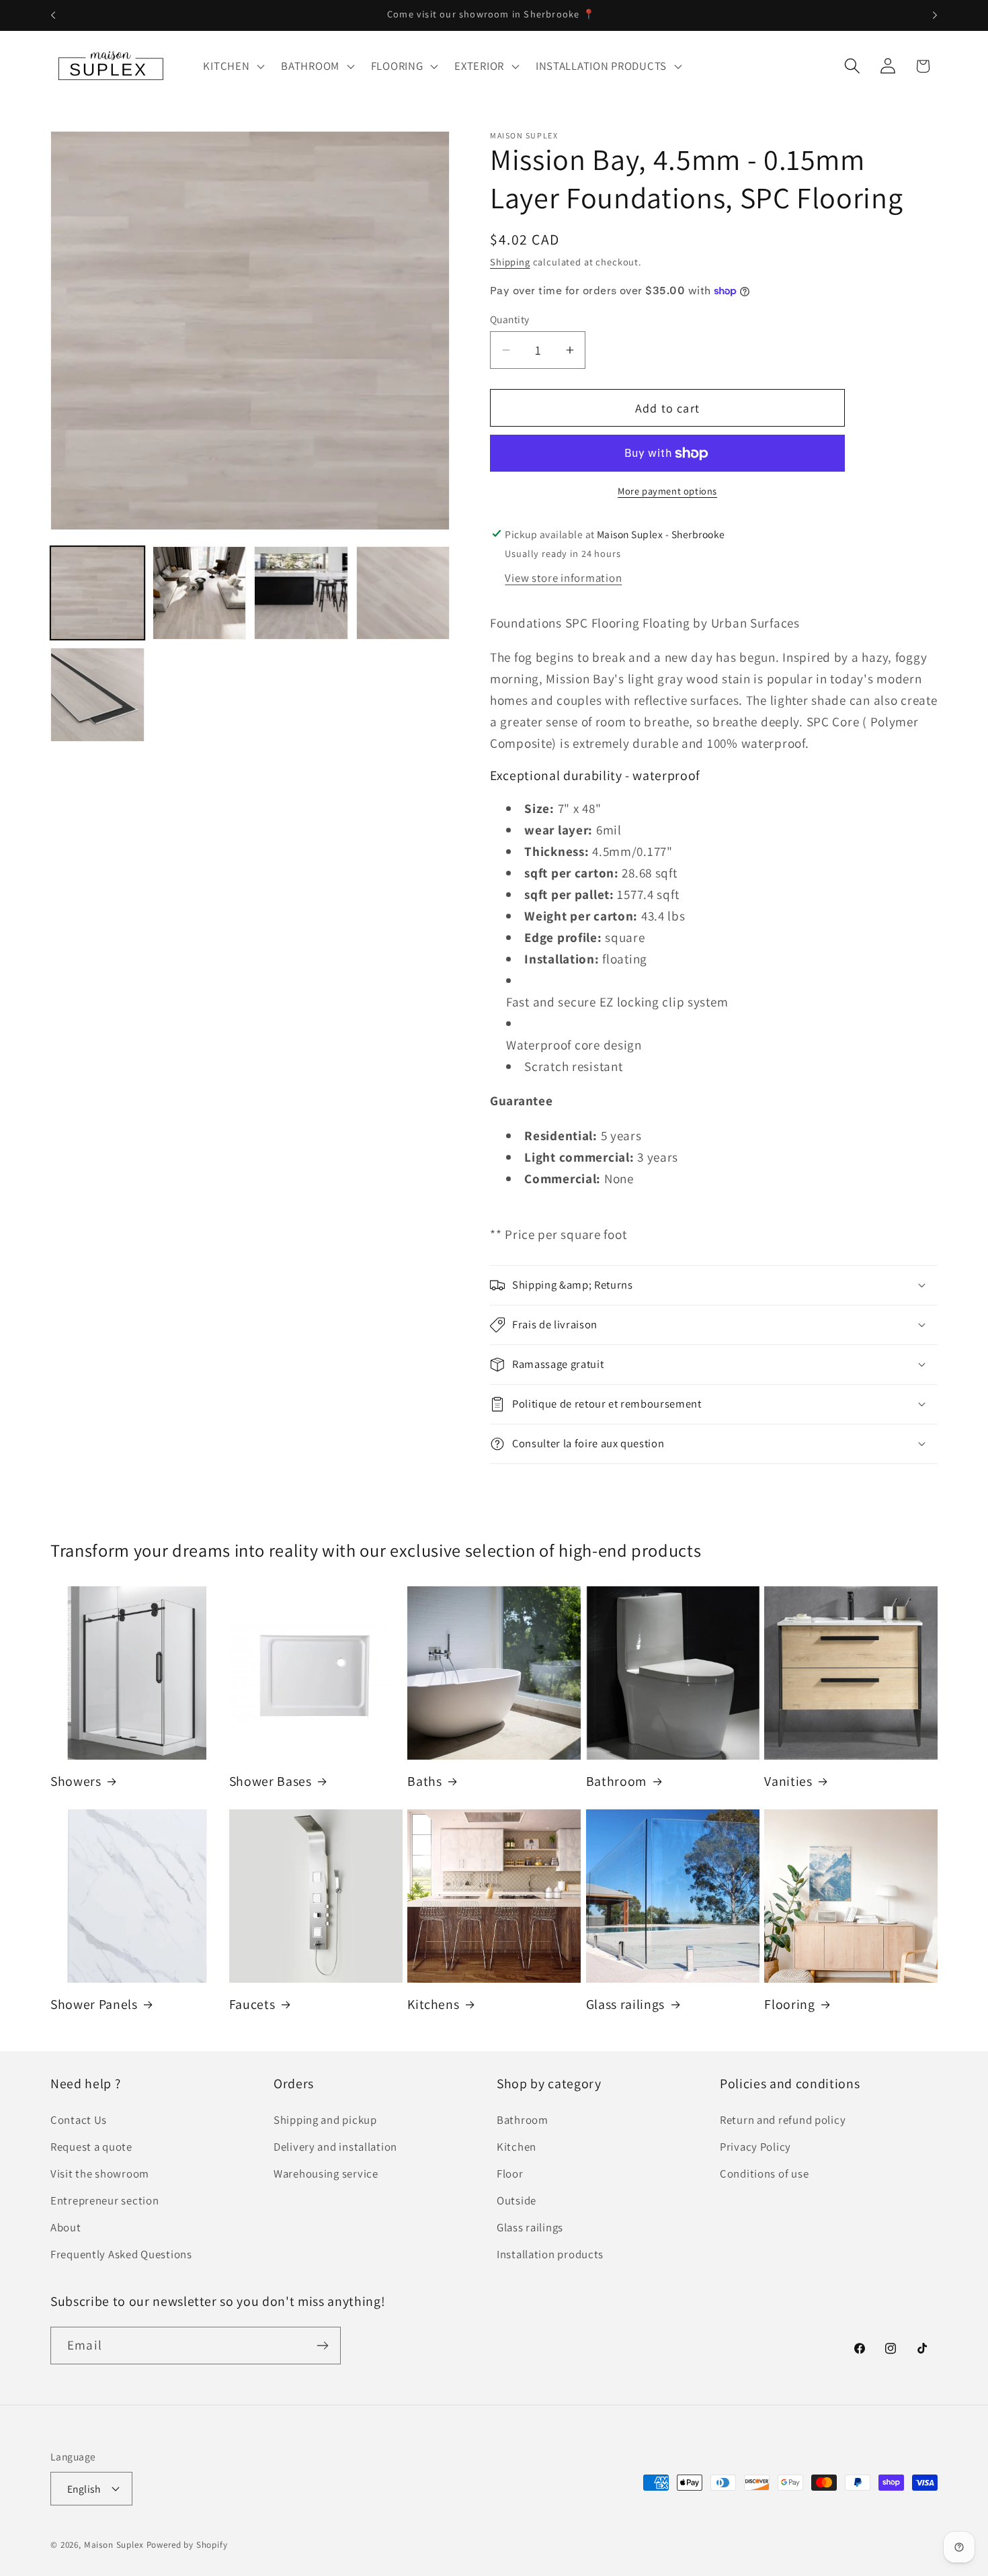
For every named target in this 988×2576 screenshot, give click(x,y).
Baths (424, 1781)
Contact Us (79, 2120)
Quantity (510, 319)
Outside (517, 2201)
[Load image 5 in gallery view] (97, 695)
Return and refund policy (783, 2120)
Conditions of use (764, 2174)
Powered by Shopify (187, 2544)
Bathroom (616, 1781)
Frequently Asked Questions (121, 2255)
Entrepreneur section (105, 2201)
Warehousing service (326, 2174)
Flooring (789, 2005)
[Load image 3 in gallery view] (301, 593)
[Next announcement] (935, 15)
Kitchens (433, 2005)
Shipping (510, 262)
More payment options (667, 491)
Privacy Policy (755, 2147)
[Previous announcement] (53, 15)
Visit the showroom (100, 2174)
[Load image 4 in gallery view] (403, 593)
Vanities (788, 1781)
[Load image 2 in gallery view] (200, 593)
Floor (510, 2174)
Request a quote (91, 2147)
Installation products (550, 2255)
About (66, 2228)
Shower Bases (271, 1781)
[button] (233, 66)
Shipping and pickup (325, 2120)
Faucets (252, 2005)
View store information (563, 578)
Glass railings (625, 2005)
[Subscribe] (322, 2346)
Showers (76, 1781)
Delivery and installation (335, 2147)
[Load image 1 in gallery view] (97, 593)
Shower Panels (94, 2005)
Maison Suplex (114, 2544)
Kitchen (517, 2147)
